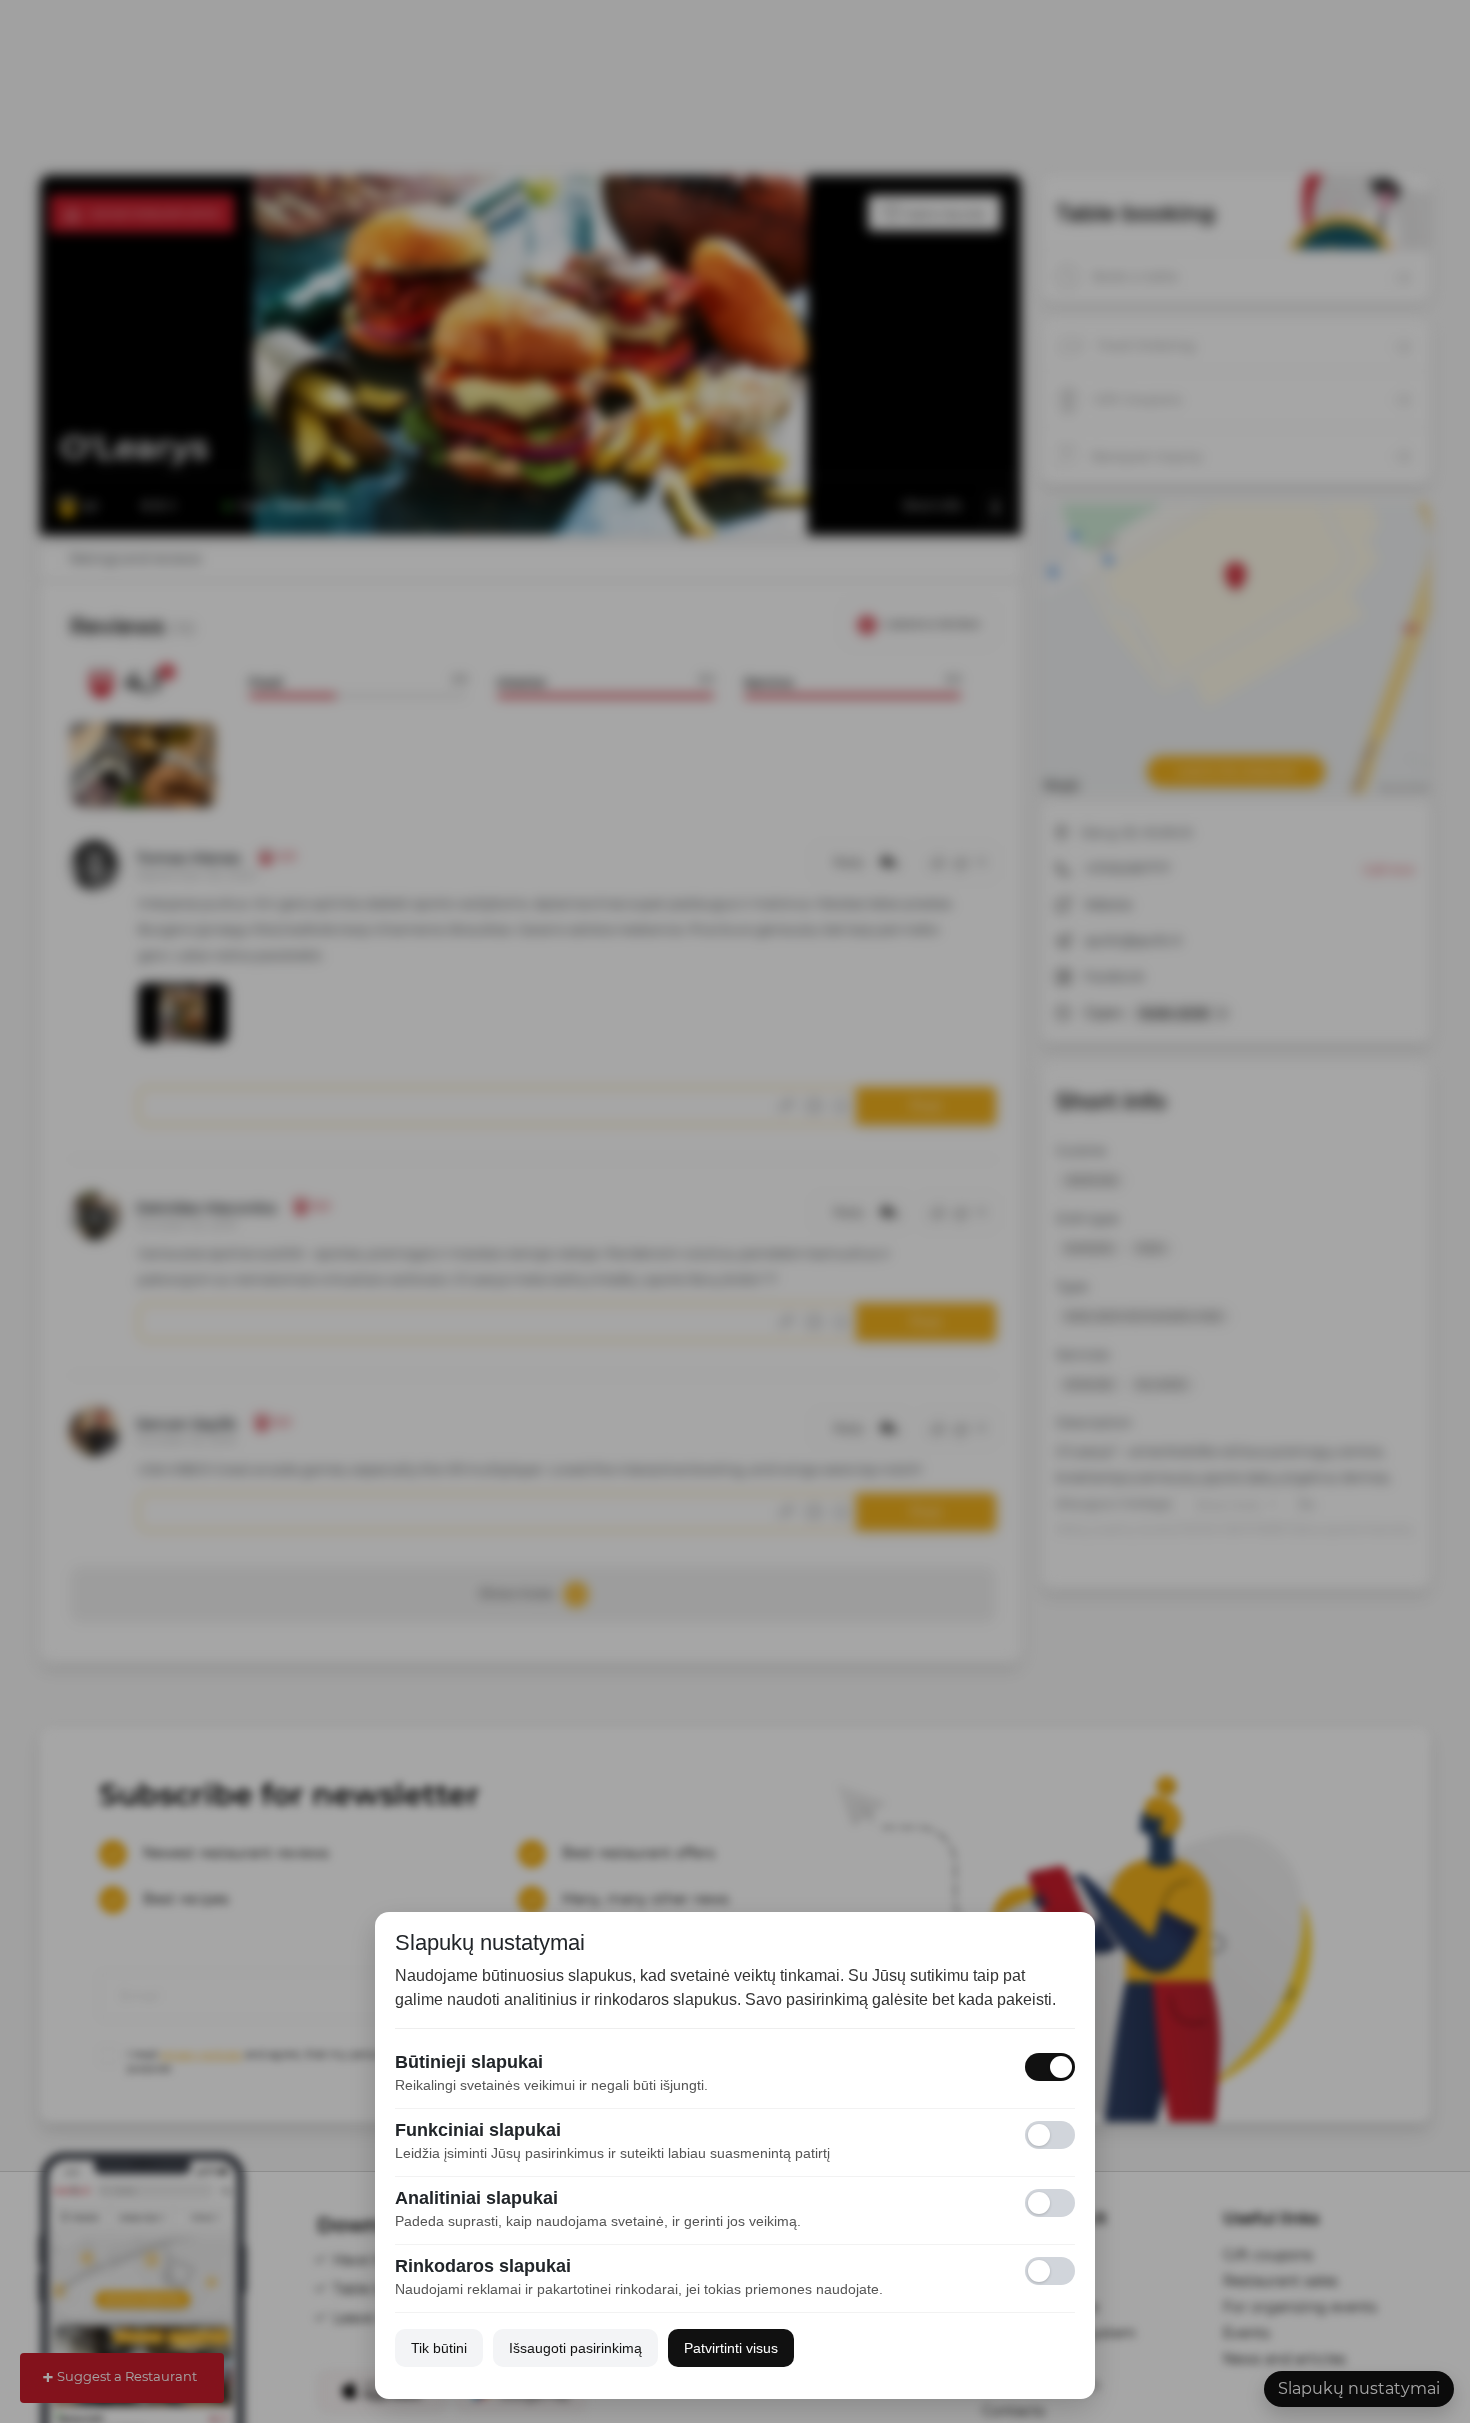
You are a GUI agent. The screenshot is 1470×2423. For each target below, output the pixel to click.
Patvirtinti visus (731, 2348)
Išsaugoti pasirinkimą (575, 2348)
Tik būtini (439, 2348)
